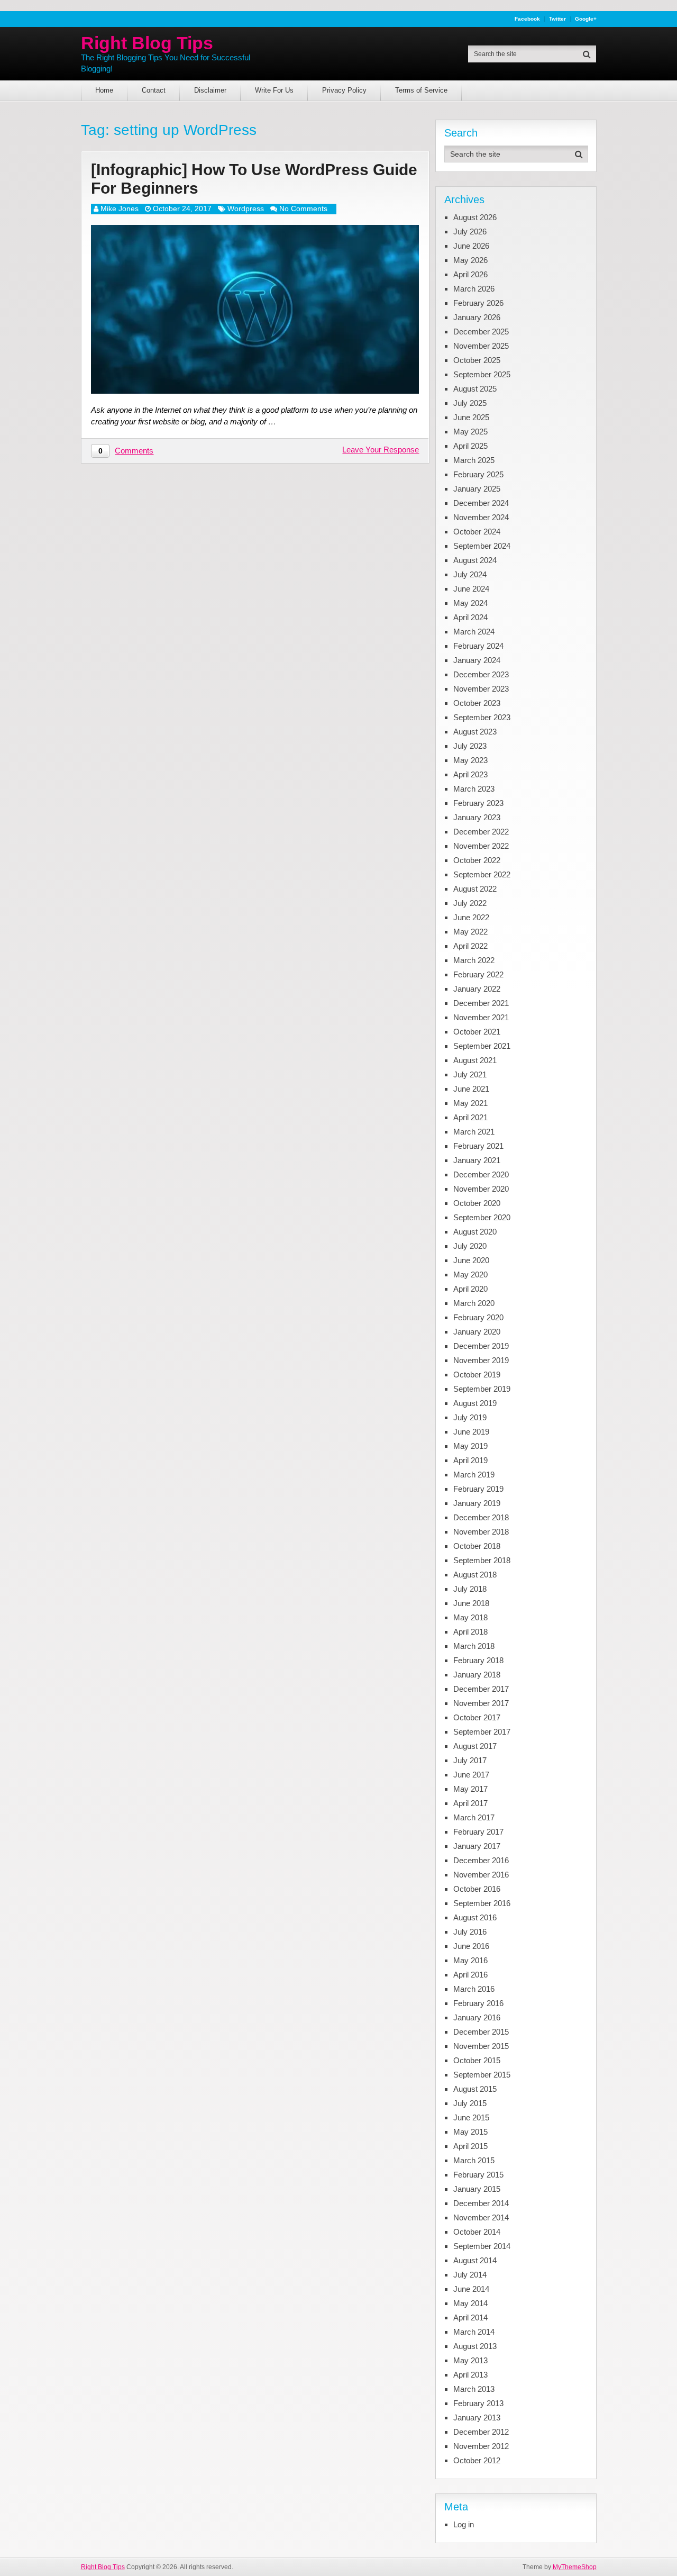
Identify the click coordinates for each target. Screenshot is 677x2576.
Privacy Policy (344, 90)
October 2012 (477, 2460)
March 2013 (474, 2389)
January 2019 (477, 1503)
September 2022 (482, 874)
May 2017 (470, 1789)
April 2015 (470, 2146)
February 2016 (478, 2003)
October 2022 (477, 860)
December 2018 (481, 1517)
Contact (154, 90)
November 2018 (481, 1532)
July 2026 (470, 232)
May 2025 (470, 432)
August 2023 (475, 732)
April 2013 (470, 2375)
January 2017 (477, 1846)
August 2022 (475, 889)
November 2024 (481, 517)
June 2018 (471, 1603)
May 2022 (470, 932)
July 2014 (470, 2275)
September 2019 (482, 1389)
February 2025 (478, 474)
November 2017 (481, 1703)
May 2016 (470, 1960)
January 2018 (477, 1675)
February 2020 (478, 1317)
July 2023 (470, 746)
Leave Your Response (381, 450)
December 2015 (481, 2032)
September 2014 (482, 2246)
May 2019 (470, 1446)
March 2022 (474, 960)
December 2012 (481, 2432)
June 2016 (471, 1946)
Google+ (586, 19)
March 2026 (474, 289)
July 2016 (470, 1932)
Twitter (557, 19)
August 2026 (475, 217)
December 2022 (481, 832)
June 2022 (471, 917)
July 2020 (470, 1246)
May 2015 (470, 2132)
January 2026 (477, 317)
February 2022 (478, 974)
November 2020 (481, 1189)
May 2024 (470, 603)
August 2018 (475, 1575)
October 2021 (477, 1032)
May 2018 (470, 1617)
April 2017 (470, 1803)
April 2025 (470, 446)
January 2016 (477, 2017)
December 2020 (481, 1174)
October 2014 (477, 2232)
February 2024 (478, 646)
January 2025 (477, 489)
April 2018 (470, 1632)
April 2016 (470, 1975)
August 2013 (475, 2346)
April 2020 (470, 1289)
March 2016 (474, 1989)
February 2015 (478, 2175)
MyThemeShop (575, 2567)
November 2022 (481, 846)
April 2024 (470, 617)
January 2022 (477, 989)
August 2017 (475, 1746)
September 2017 (482, 1732)
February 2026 (478, 303)
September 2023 (482, 717)
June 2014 (471, 2289)
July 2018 (470, 1589)
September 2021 (482, 1046)
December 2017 (481, 1689)
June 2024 (471, 589)
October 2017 (477, 1717)
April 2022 (470, 946)
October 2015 (477, 2060)
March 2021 (474, 1132)
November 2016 (481, 1875)
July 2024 (470, 574)
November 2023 (481, 689)
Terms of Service (421, 90)
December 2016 (481, 1860)
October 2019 (477, 1375)
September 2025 (482, 374)
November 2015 (481, 2046)
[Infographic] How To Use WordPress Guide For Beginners (254, 179)
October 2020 (477, 1203)
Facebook (527, 19)
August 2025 (475, 389)
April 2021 (470, 1117)
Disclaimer (210, 90)
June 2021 (471, 1089)
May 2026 (470, 260)
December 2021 (481, 1003)
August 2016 (475, 1917)
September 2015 (482, 2075)
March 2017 (474, 1817)
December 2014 (481, 2203)
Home (104, 90)
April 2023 (470, 774)
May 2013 (470, 2360)
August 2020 (475, 1232)
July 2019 (470, 1417)
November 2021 (481, 1017)
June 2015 (471, 2117)
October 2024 (477, 532)
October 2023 (477, 703)
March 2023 (474, 789)
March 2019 (474, 1475)
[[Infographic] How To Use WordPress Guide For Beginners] (255, 309)
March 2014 (474, 2332)
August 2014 (475, 2260)
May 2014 (470, 2303)
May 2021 (470, 1103)
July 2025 (470, 403)
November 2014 (481, 2217)
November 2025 (481, 346)
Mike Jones (120, 208)
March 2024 (474, 632)
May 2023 (470, 760)
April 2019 (470, 1460)
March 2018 (474, 1646)
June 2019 (471, 1432)
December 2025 (481, 332)
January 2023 (477, 817)
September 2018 (482, 1560)
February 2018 (478, 1660)
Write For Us (274, 90)
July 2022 (470, 903)
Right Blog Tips (147, 43)
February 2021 (478, 1146)
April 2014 (470, 2318)
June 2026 (471, 246)
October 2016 (477, 1889)
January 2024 (477, 660)
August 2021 (475, 1060)
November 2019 (481, 1360)
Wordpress (246, 208)
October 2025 (477, 360)
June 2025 (471, 417)
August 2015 (475, 2089)
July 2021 (470, 1074)
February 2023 (478, 803)
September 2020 (482, 1217)
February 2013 (478, 2403)
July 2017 (470, 1760)
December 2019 (481, 1346)
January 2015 (477, 2189)
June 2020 (471, 1260)
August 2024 (475, 560)
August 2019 (475, 1403)
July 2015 (470, 2103)
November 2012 (481, 2446)
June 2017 (471, 1775)
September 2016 (482, 1903)
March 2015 (474, 2160)
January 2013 (477, 2418)
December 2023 (481, 674)
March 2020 (474, 1303)
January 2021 (477, 1160)
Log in (464, 2524)
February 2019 (478, 1489)
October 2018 (477, 1546)
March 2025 (474, 460)
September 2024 (482, 546)
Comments (134, 451)
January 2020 (477, 1332)
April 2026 (470, 274)
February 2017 (478, 1832)
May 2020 (470, 1275)
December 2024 (481, 503)
